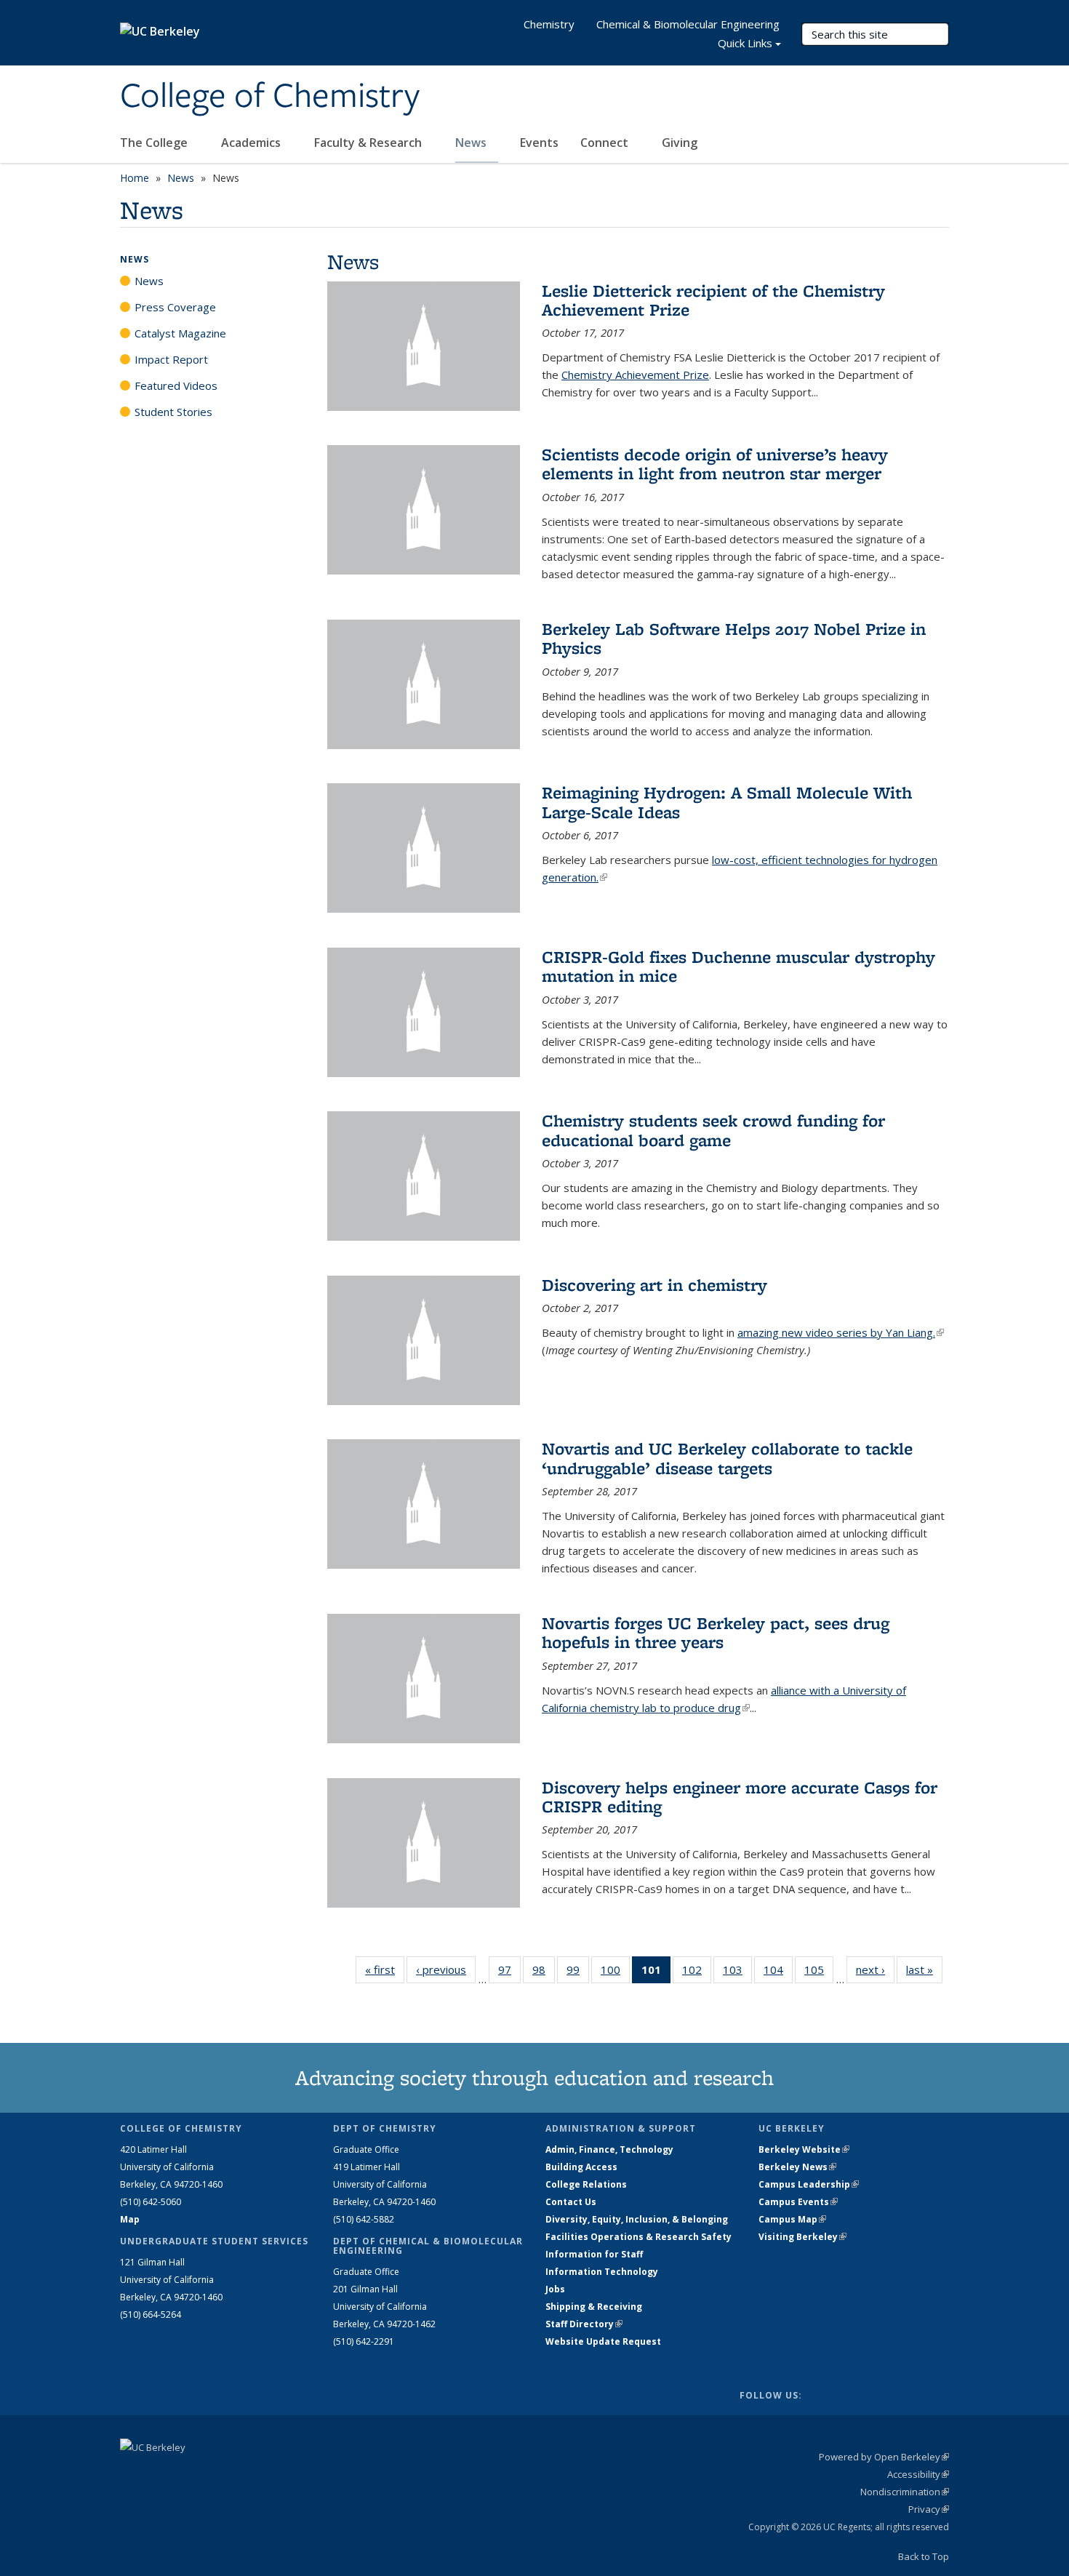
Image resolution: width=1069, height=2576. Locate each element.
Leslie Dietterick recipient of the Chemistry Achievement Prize (713, 300)
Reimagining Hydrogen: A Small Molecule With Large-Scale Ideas (727, 802)
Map (130, 2219)
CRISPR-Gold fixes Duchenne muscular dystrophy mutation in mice (738, 966)
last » (924, 1969)
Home (135, 178)
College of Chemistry (270, 97)
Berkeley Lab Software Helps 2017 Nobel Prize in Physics (734, 638)
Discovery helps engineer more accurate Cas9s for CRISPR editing (740, 1797)
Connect (606, 143)
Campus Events (798, 2202)
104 (778, 1973)
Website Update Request (603, 2341)
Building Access (581, 2167)
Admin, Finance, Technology (609, 2149)
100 (615, 1973)
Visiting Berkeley (802, 2237)
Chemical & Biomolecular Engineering (688, 24)
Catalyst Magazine (180, 333)
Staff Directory (584, 2324)
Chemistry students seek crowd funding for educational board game (713, 1130)
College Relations (586, 2184)
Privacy (929, 2509)
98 (544, 1973)
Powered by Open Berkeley (884, 2457)
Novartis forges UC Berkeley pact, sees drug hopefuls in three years (716, 1632)
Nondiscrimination (905, 2492)
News (472, 143)
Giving (680, 143)
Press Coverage (175, 307)
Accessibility (918, 2474)
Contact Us (571, 2202)
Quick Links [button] (745, 43)
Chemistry (549, 24)
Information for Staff (594, 2254)
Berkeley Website (804, 2149)
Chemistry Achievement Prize (635, 375)
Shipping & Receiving (594, 2307)
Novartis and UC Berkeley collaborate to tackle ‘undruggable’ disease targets (727, 1458)
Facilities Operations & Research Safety (638, 2237)
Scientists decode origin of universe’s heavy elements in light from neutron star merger (715, 464)
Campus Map (792, 2219)
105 (819, 1973)
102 (697, 1973)
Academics (252, 143)
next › (875, 1969)
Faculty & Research (369, 143)
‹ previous (446, 1969)
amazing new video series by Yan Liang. (841, 1332)
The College (155, 143)
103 (737, 1973)
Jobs (555, 2289)
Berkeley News (797, 2167)
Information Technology (602, 2272)
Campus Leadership (809, 2184)
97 (509, 1973)
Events (539, 143)
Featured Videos (176, 385)
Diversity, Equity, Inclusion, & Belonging (637, 2219)
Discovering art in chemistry (654, 1285)
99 (578, 1973)
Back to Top (924, 2556)
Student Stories (173, 412)
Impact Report (171, 359)
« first (385, 1969)
